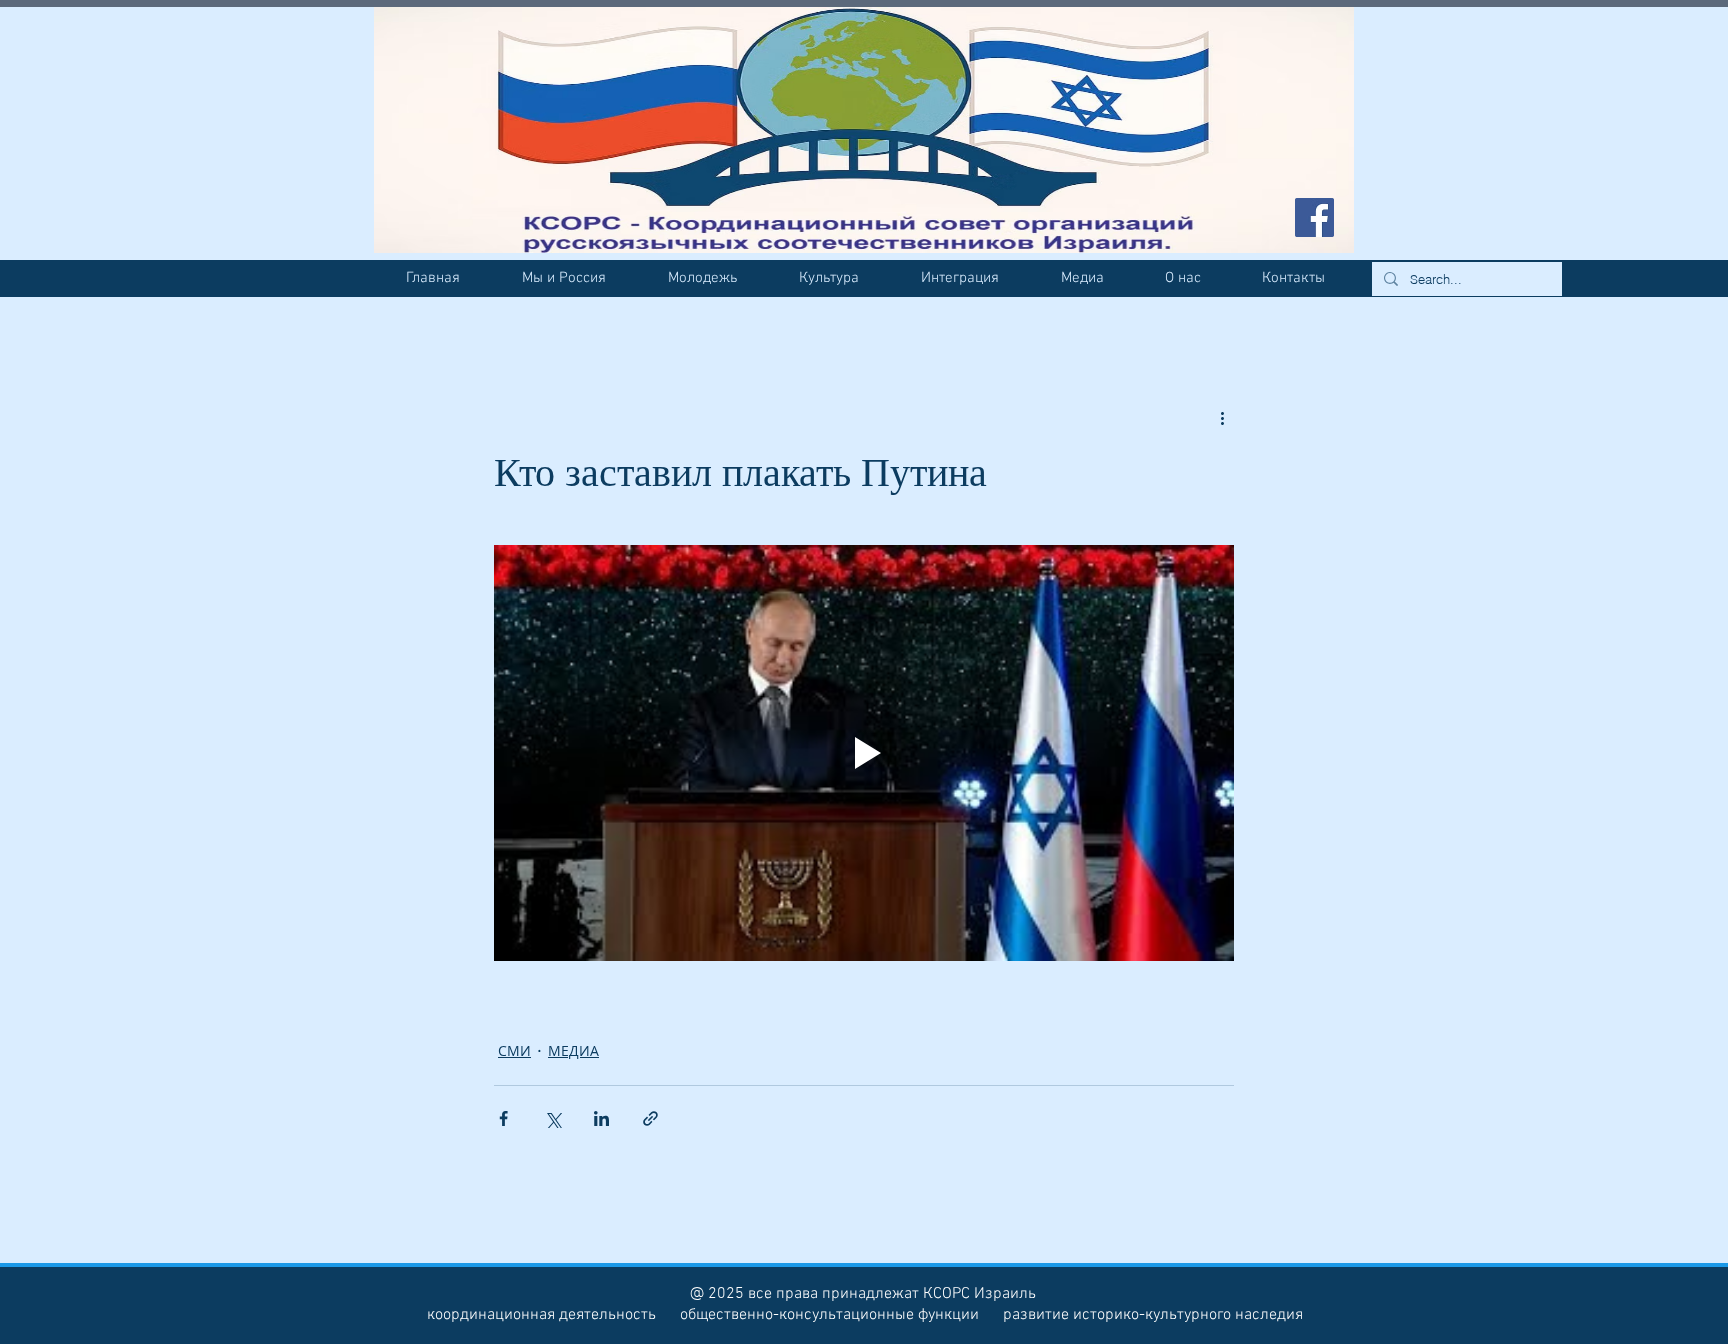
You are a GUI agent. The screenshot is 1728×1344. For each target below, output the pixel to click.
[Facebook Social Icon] (1314, 217)
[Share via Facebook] (503, 1118)
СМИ (514, 1050)
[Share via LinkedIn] (601, 1118)
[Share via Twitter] (552, 1118)
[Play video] (864, 753)
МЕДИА (573, 1050)
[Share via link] (650, 1118)
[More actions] (1222, 418)
